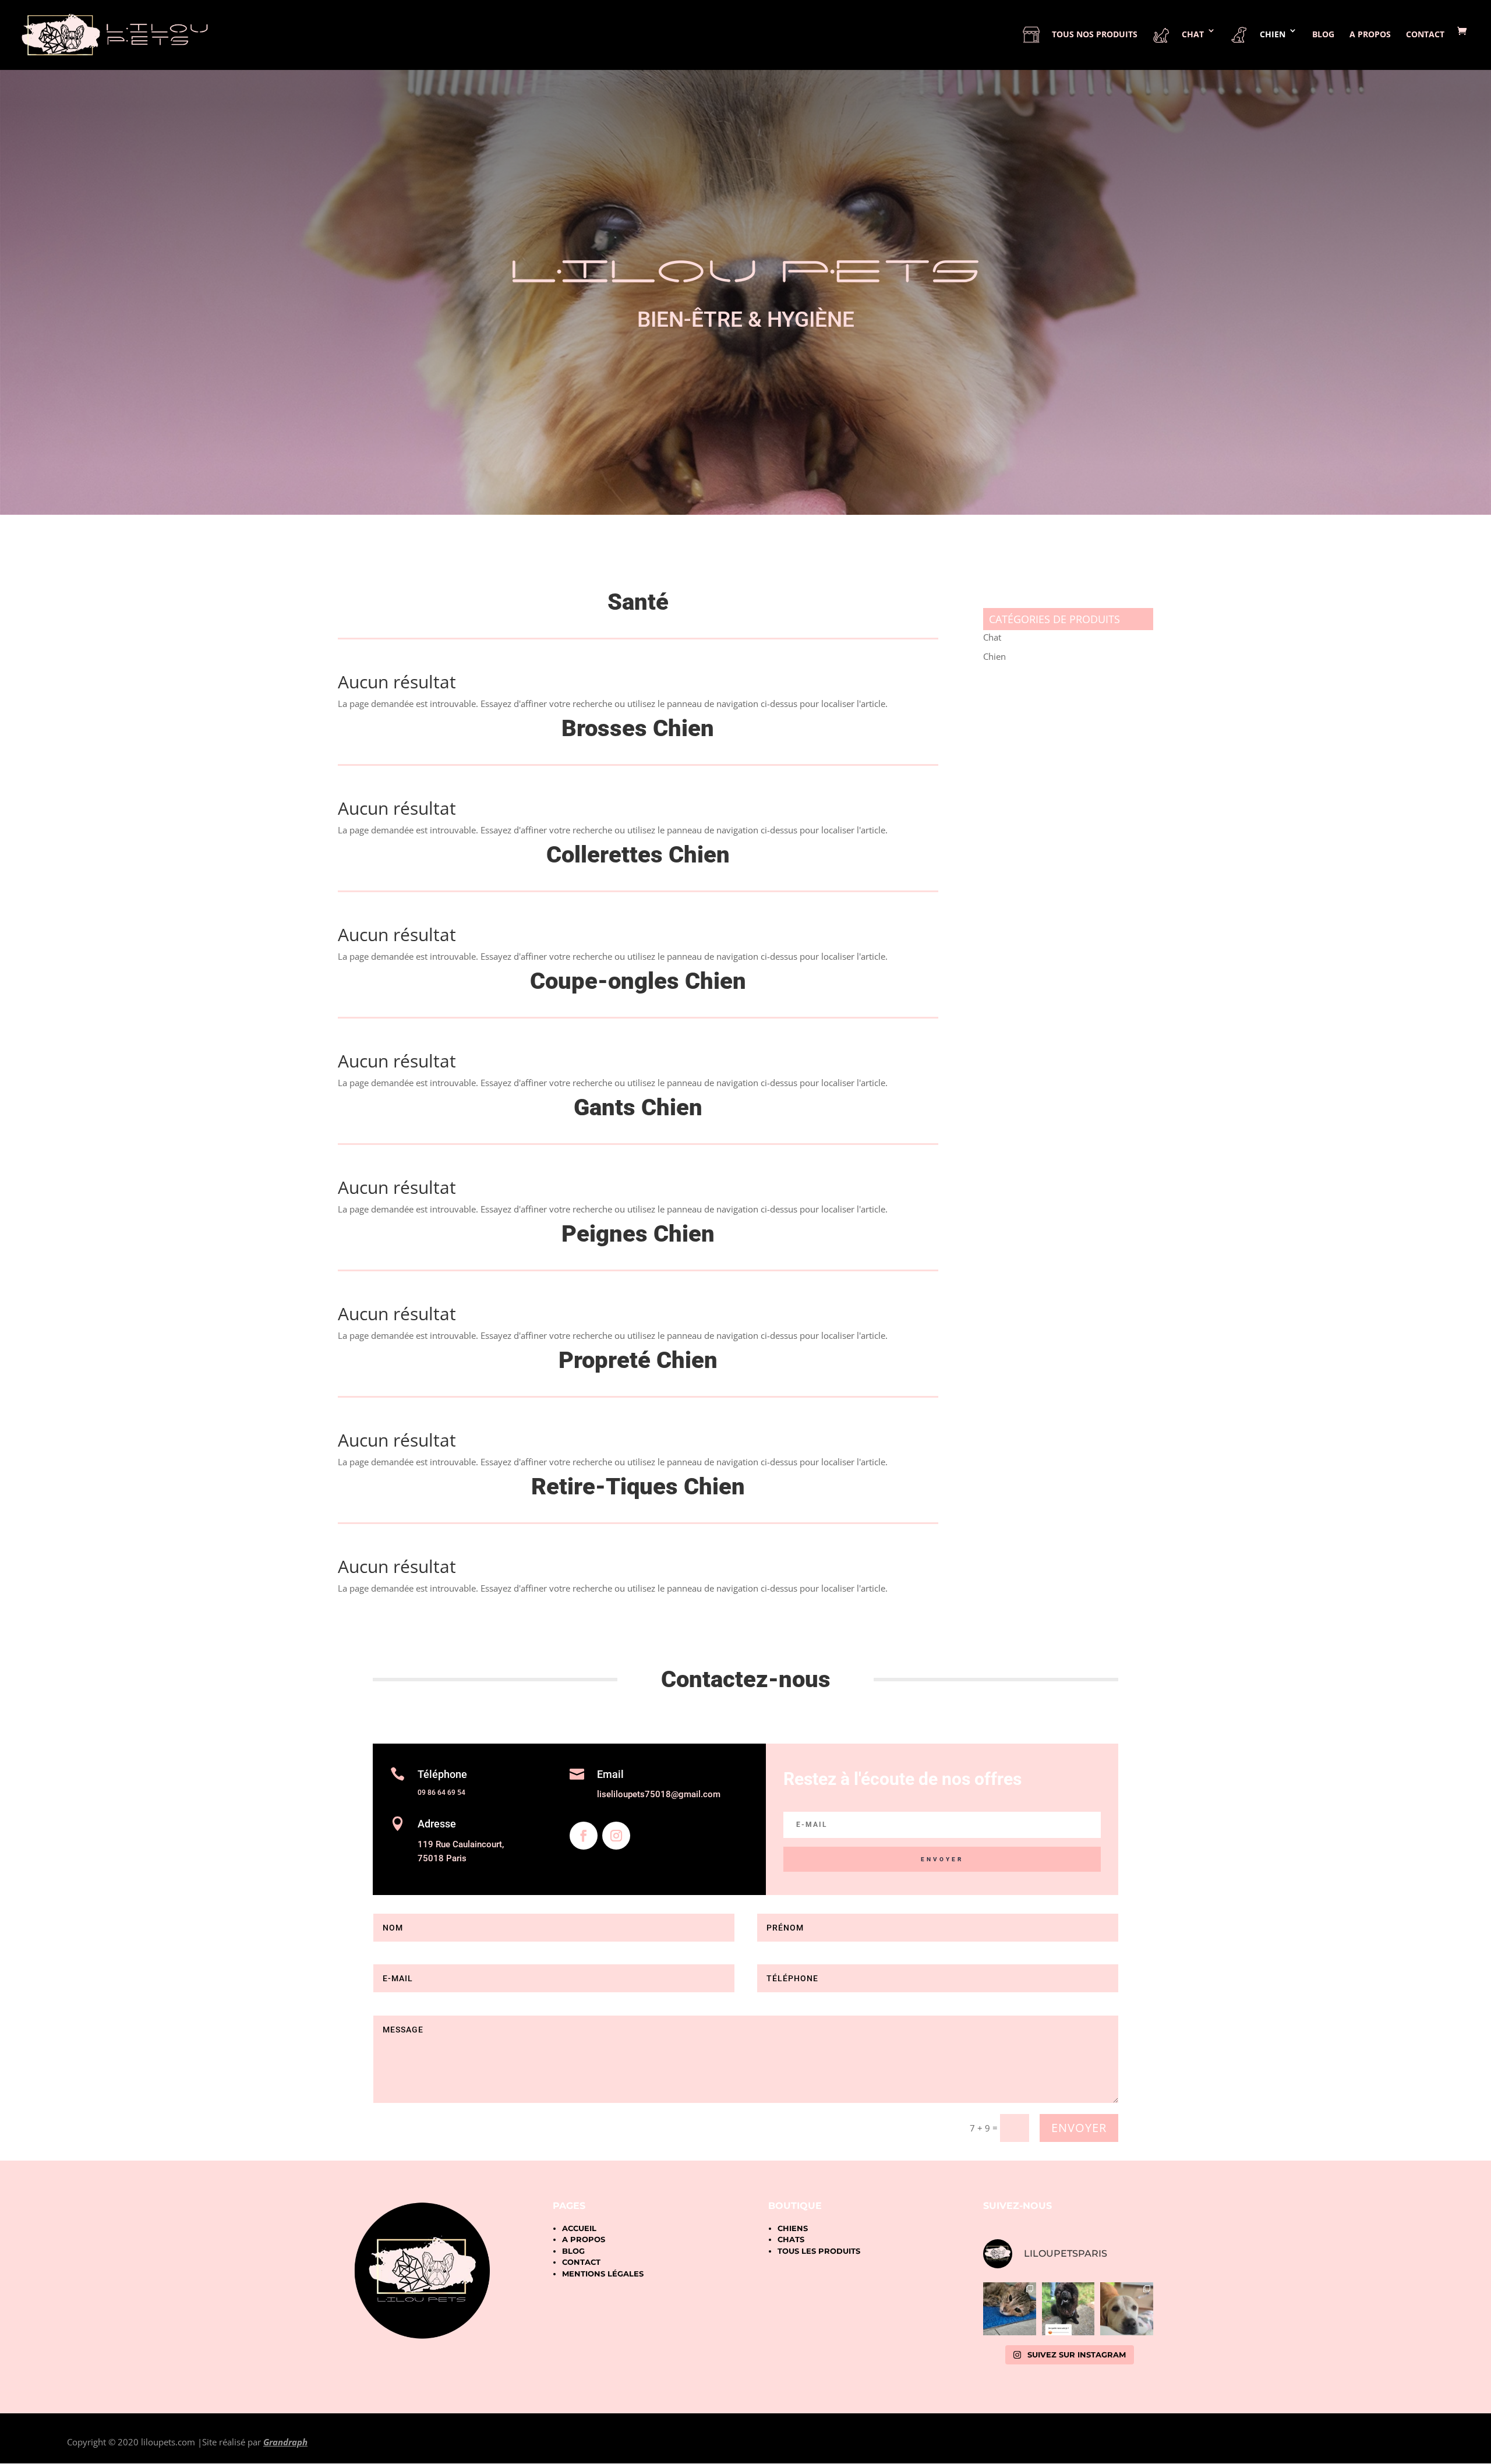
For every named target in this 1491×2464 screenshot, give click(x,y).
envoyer (1079, 2128)
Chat (992, 637)
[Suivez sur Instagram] (616, 1836)
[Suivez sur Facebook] (584, 1836)
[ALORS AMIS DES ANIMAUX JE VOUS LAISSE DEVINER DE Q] (1068, 2309)
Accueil (579, 2228)
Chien (994, 656)
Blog (1323, 35)
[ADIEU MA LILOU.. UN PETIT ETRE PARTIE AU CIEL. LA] (1010, 2309)
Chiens (793, 2228)
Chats (791, 2239)
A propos (1370, 35)
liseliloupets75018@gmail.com (659, 1794)
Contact (1425, 35)
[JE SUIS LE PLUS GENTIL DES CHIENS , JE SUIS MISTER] (1127, 2309)
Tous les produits (819, 2251)
